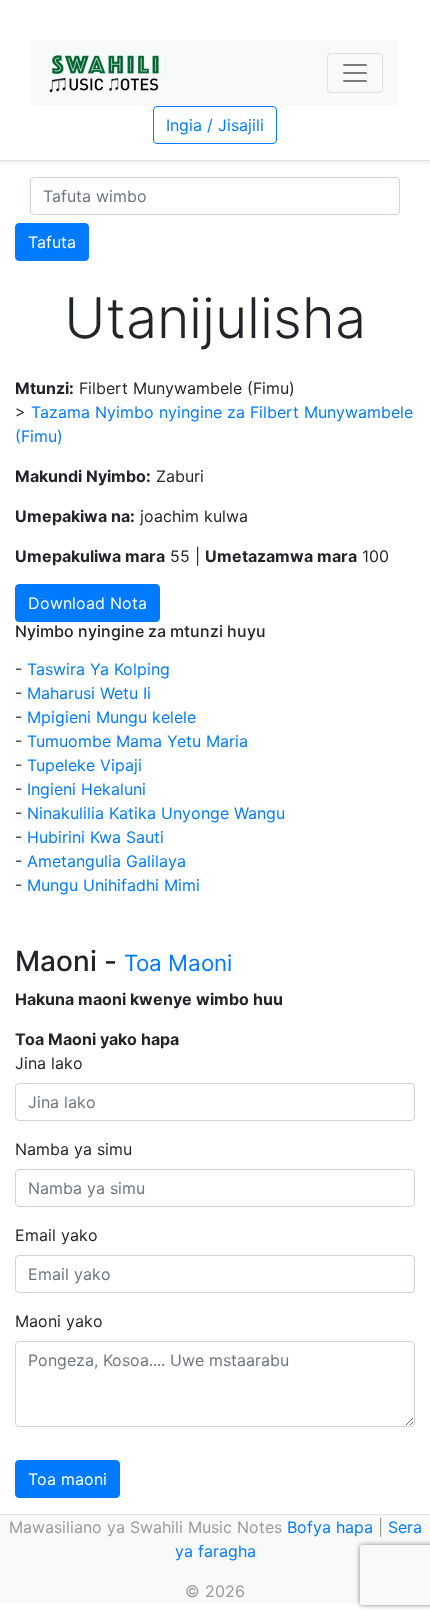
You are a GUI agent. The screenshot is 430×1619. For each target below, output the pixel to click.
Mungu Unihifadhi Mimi (113, 885)
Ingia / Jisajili (215, 125)
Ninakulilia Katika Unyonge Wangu (156, 813)
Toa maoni (67, 1479)
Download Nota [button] (87, 603)
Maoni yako (59, 1321)
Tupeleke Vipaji (84, 765)
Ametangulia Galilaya (106, 861)
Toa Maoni (178, 962)
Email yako (56, 1235)
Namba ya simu (73, 1149)
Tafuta (52, 242)
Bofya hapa (330, 1527)
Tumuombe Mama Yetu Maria (137, 741)
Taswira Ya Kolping (98, 669)
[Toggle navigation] (355, 73)
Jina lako (49, 1063)
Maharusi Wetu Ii (89, 693)
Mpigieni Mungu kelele (111, 717)
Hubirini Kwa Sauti (95, 837)
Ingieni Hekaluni (86, 789)
